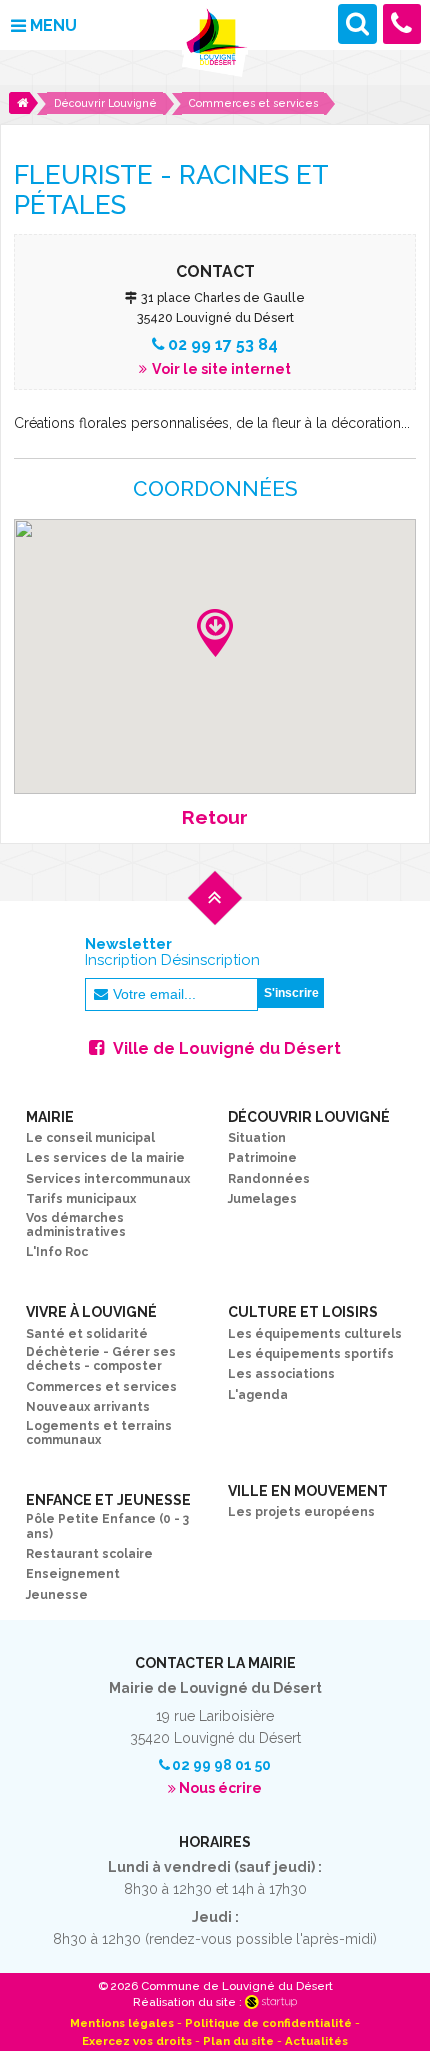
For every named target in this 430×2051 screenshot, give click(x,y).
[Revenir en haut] (215, 915)
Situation (257, 1138)
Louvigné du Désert (215, 43)
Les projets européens (301, 1512)
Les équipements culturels (315, 1334)
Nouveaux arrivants (88, 1407)
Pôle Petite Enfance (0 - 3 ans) (107, 1526)
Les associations (281, 1374)
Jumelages (262, 1199)
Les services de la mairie (105, 1158)
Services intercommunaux (108, 1179)
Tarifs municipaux (81, 1199)
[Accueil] (23, 103)
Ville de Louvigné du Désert (227, 1048)
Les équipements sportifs (311, 1354)
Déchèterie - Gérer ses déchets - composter (101, 1359)
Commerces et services (101, 1387)
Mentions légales (122, 2023)
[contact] (402, 23)
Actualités (316, 2041)
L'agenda (258, 1395)
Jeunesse (57, 1595)
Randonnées (269, 1179)
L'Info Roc (57, 1252)
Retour (215, 817)
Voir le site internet (221, 369)
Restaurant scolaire (89, 1554)
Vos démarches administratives (76, 1225)
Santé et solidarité (87, 1334)
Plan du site (238, 2041)
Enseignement (73, 1574)
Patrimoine (262, 1158)
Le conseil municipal (90, 1138)
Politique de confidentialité (268, 2023)
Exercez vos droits (137, 2041)
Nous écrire (220, 1788)
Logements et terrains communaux (99, 1433)
